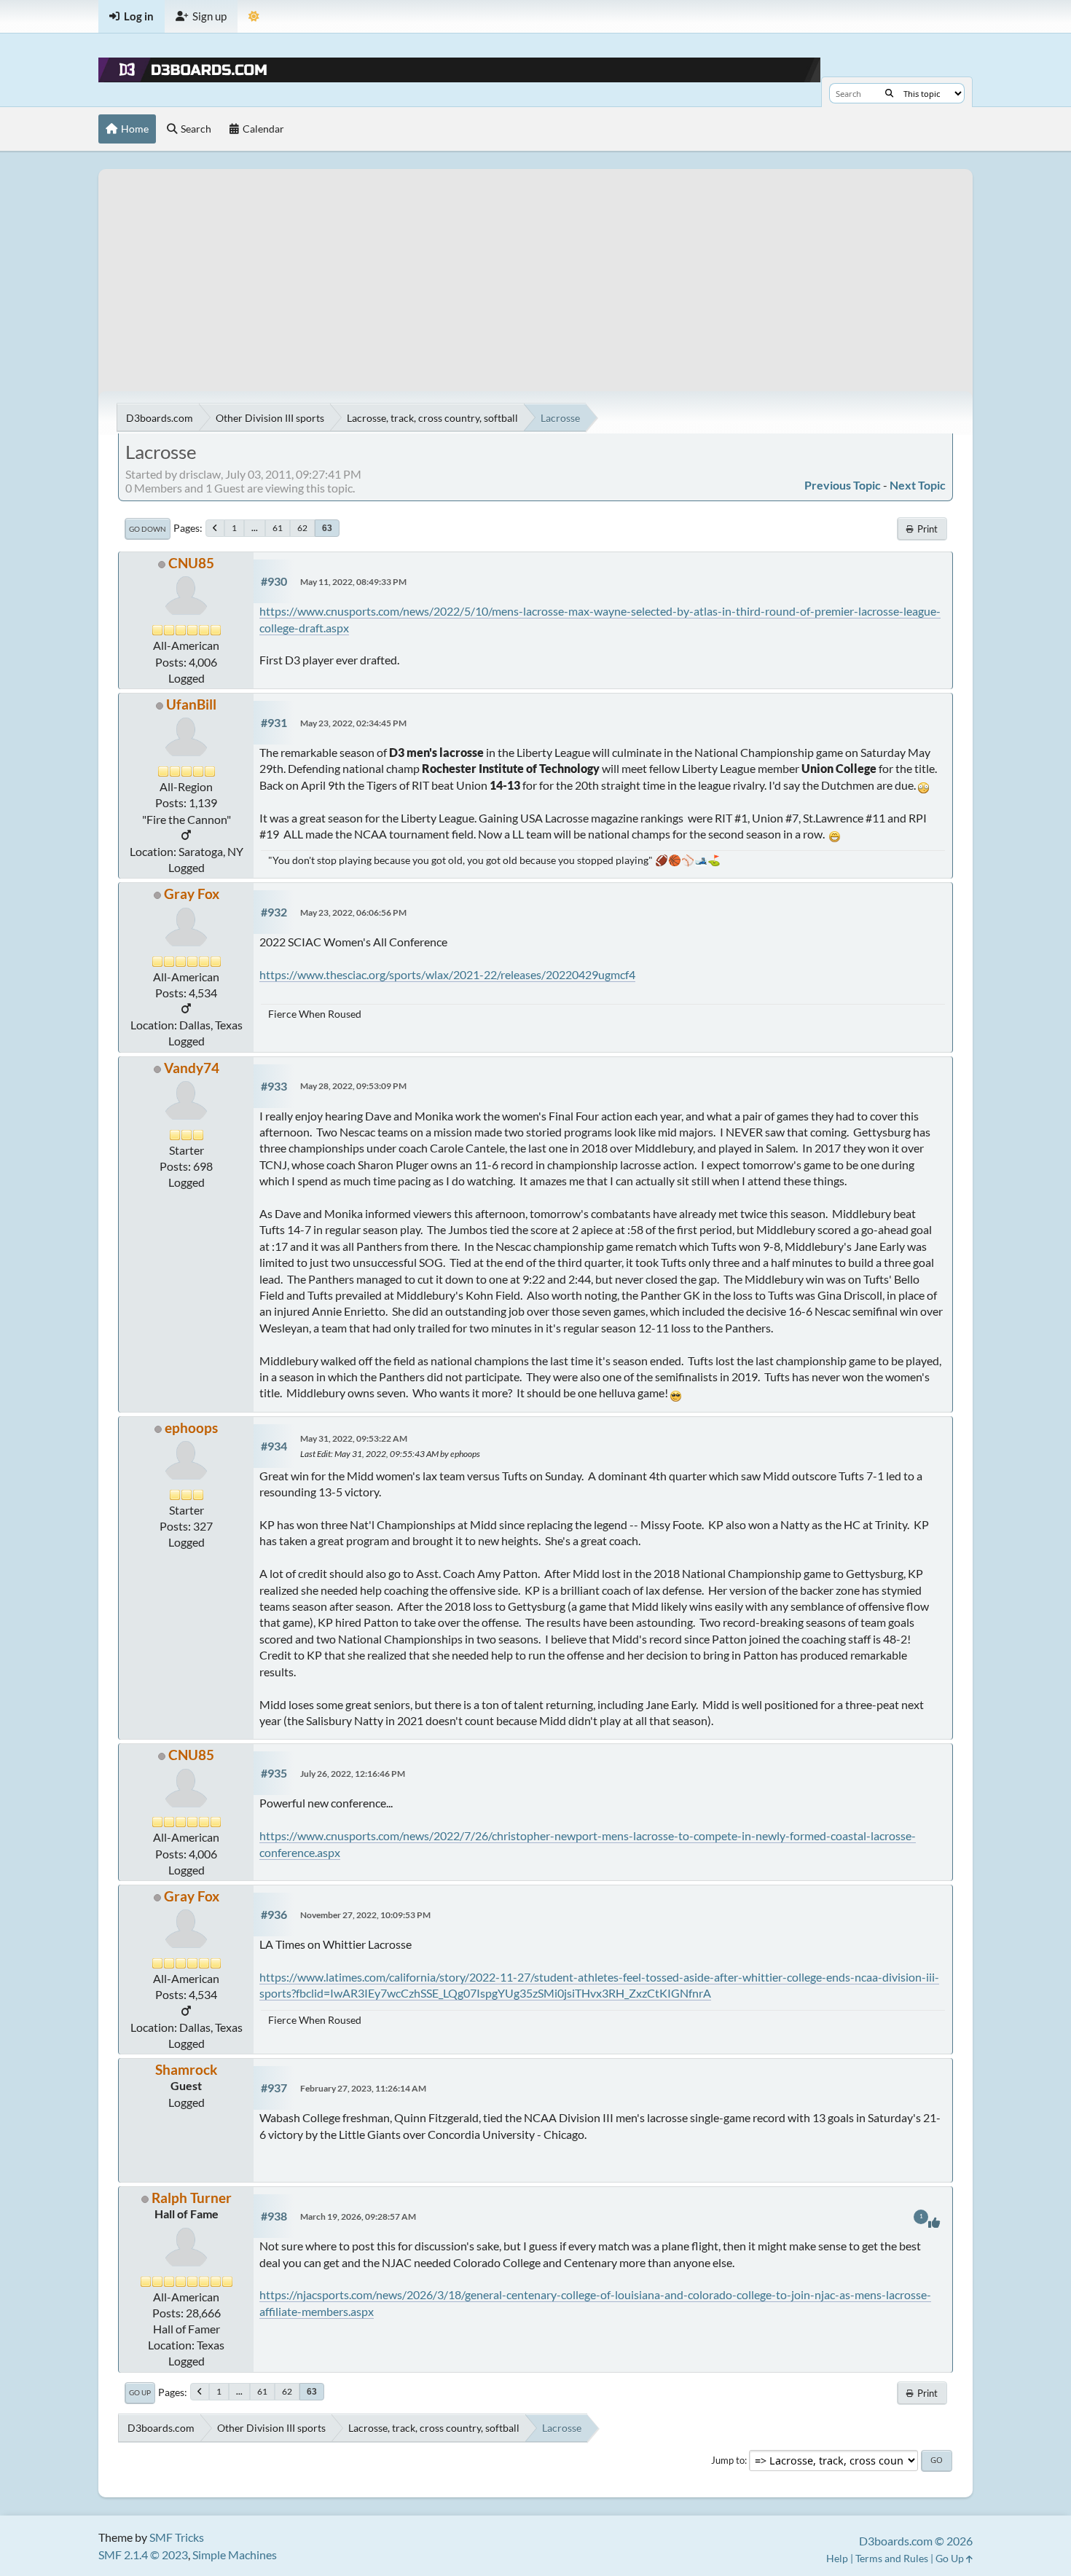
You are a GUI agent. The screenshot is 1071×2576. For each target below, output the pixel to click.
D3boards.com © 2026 (916, 2541)
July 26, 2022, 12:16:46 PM (353, 1774)
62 (302, 528)
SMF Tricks (177, 2537)
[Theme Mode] (254, 16)
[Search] (889, 93)
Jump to (728, 2460)
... (255, 528)
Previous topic (843, 485)
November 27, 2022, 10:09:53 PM (365, 1915)
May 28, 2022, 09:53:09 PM (353, 1086)
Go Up (140, 2392)
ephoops (191, 1428)
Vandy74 (192, 1068)
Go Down (148, 529)
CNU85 (191, 563)
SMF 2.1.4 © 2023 (143, 2555)
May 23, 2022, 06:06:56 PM (353, 912)
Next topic (918, 485)
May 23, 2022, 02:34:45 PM (353, 723)
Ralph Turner (192, 2198)
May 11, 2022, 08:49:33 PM (353, 582)
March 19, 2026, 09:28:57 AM (358, 2216)
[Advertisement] (535, 271)
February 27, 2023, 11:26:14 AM (363, 2088)
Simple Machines (235, 2555)
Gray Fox (192, 894)
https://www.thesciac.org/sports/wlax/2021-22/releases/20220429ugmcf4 (447, 974)
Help (837, 2558)
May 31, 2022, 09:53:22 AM (354, 1438)
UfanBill (191, 704)
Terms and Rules (892, 2558)
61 (278, 528)
